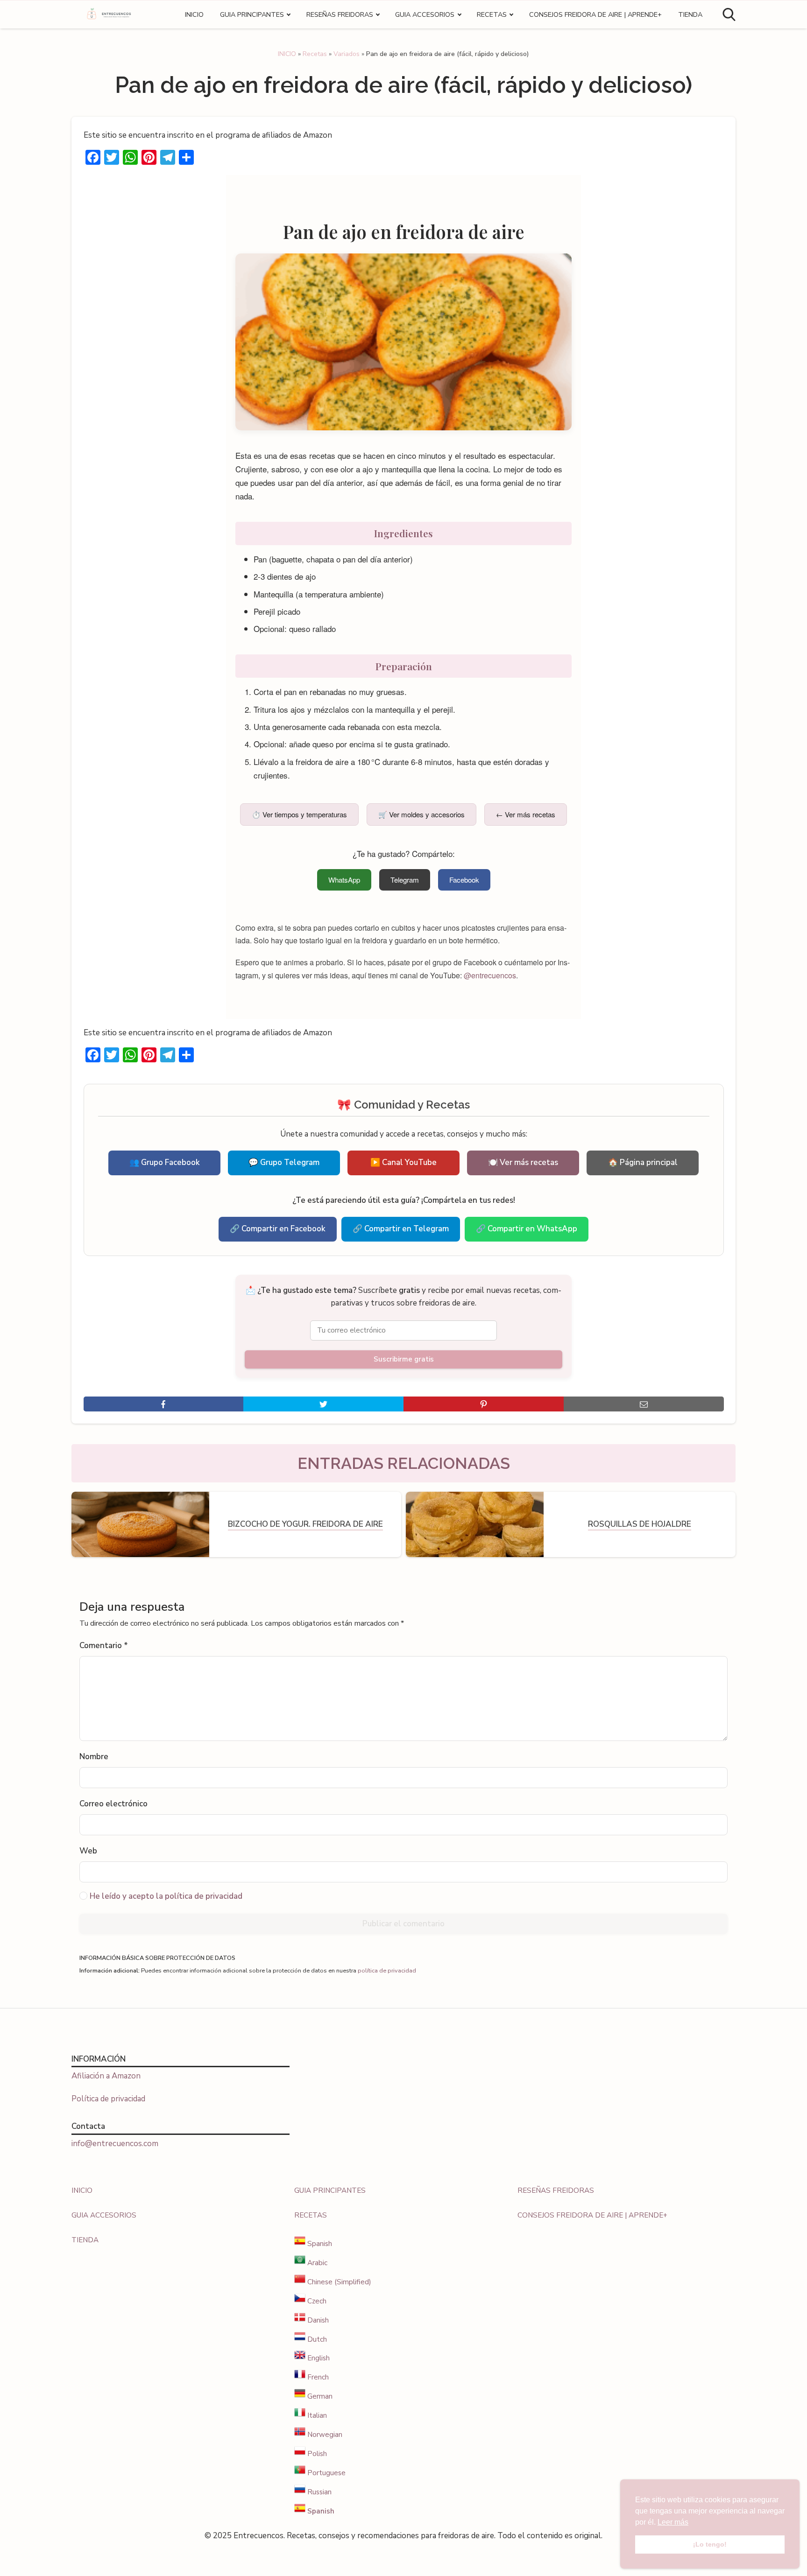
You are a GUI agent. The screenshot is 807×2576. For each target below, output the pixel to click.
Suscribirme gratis (404, 1359)
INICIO (194, 14)
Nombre (94, 1757)
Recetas (315, 54)
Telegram (405, 880)
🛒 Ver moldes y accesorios (421, 814)
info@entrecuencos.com (115, 2144)
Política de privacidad (108, 2099)
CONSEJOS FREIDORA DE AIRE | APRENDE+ (595, 14)
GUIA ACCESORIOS (425, 14)
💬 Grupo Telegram (284, 1162)
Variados (347, 54)
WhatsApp (344, 880)
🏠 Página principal (643, 1162)
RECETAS (492, 14)
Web (88, 1851)
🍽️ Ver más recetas (523, 1162)
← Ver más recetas (526, 814)
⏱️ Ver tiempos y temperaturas (299, 814)
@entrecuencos (490, 975)
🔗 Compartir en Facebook (278, 1229)
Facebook (464, 880)
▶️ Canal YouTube (403, 1162)
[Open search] (729, 14)
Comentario (104, 1646)
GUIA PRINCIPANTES (252, 14)
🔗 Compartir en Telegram (401, 1229)
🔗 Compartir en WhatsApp (527, 1229)
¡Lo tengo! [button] (710, 2544)
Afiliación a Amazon (106, 2076)
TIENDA (690, 14)
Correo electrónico (113, 1804)
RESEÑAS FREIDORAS (340, 14)
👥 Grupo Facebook (165, 1162)
